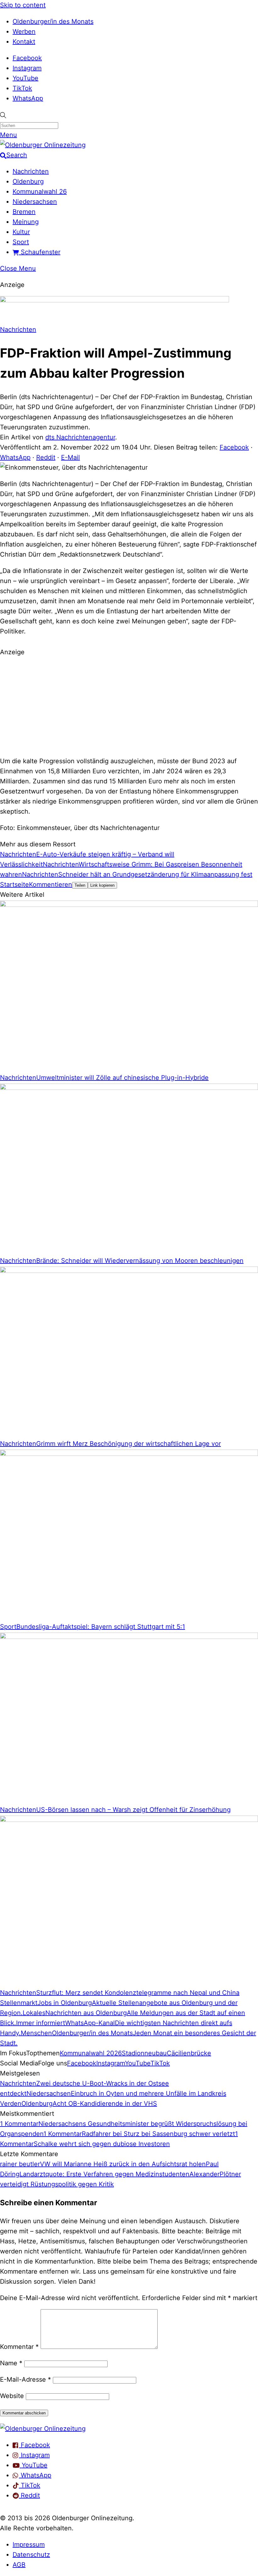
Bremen (24, 212)
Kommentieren (50, 884)
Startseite (14, 884)
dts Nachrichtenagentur (80, 437)
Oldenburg (28, 181)
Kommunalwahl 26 (40, 192)
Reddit (46, 457)
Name (11, 2363)
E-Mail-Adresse (25, 2379)
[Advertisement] (129, 706)
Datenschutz (31, 2555)
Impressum (29, 2545)
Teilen (80, 885)
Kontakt (24, 42)
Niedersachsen (35, 202)
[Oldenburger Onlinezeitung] (43, 2429)
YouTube (25, 78)
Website (12, 2396)
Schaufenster (40, 252)
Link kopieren (102, 885)
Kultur (21, 232)
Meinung (26, 222)
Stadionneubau (144, 2053)
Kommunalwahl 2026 (91, 2053)
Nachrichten (31, 171)
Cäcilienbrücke (189, 2053)
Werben (24, 31)
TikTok (22, 88)
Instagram (27, 68)
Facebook (27, 58)
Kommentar (19, 2347)
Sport (21, 242)
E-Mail (70, 457)
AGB (19, 2565)
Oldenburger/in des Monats (53, 21)
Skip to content (23, 5)
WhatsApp (28, 98)
